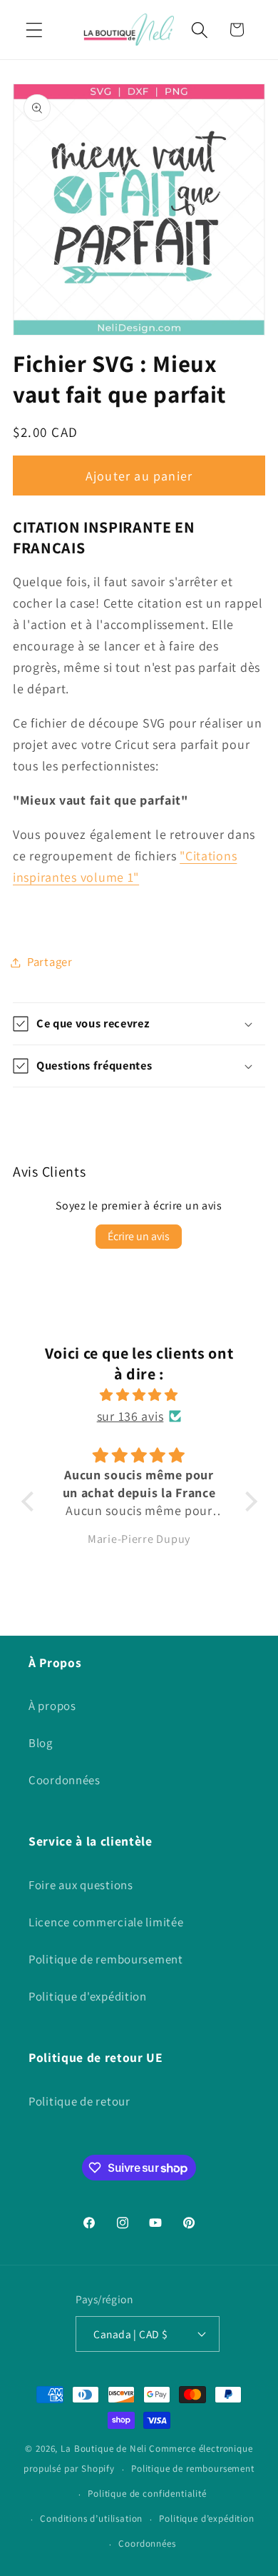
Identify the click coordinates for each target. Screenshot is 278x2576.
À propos (52, 1706)
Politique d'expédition (88, 1996)
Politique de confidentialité (147, 2494)
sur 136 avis (130, 1416)
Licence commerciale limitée (106, 1922)
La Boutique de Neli (104, 2449)
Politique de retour (79, 2101)
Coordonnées (65, 1780)
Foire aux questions (81, 1885)
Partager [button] (50, 962)
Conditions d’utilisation (91, 2519)
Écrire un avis (139, 1236)
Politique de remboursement (106, 1959)
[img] (139, 1395)
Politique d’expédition (206, 2519)
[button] (35, 30)
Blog (41, 1743)
